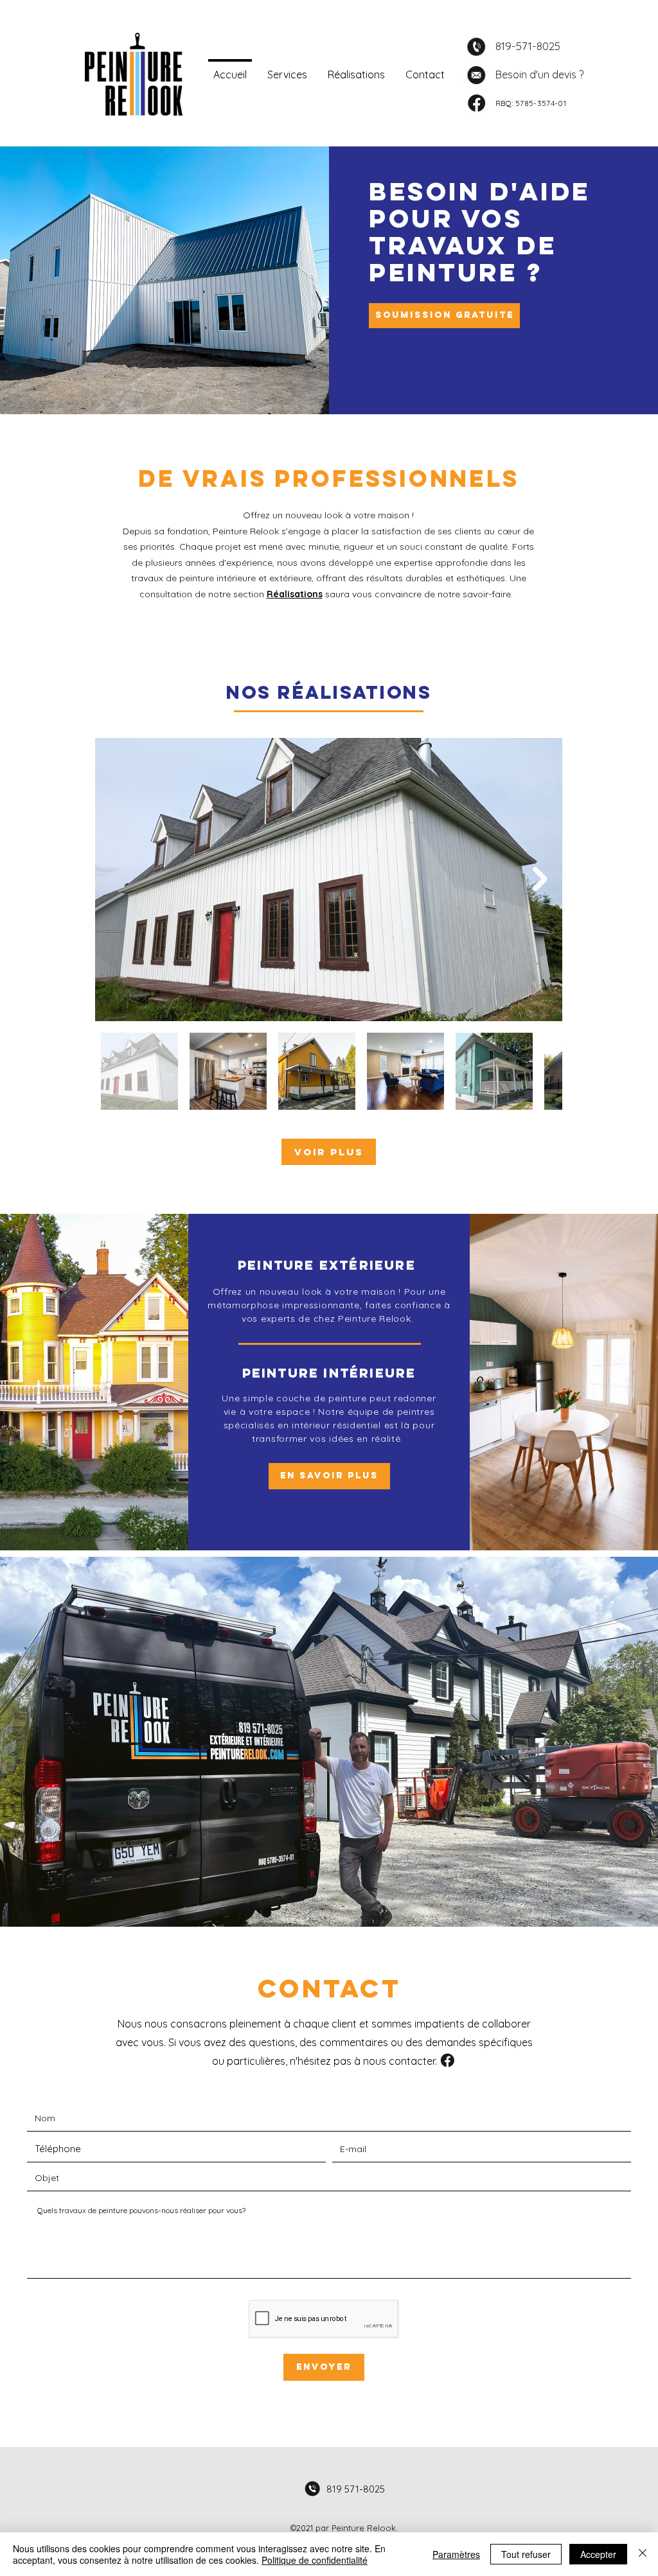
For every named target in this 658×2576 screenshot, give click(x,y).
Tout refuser (526, 2554)
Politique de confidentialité (315, 2560)
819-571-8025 (528, 46)
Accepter (598, 2554)
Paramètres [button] (456, 2554)
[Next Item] (540, 880)
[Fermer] (643, 2554)
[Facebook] (477, 103)
